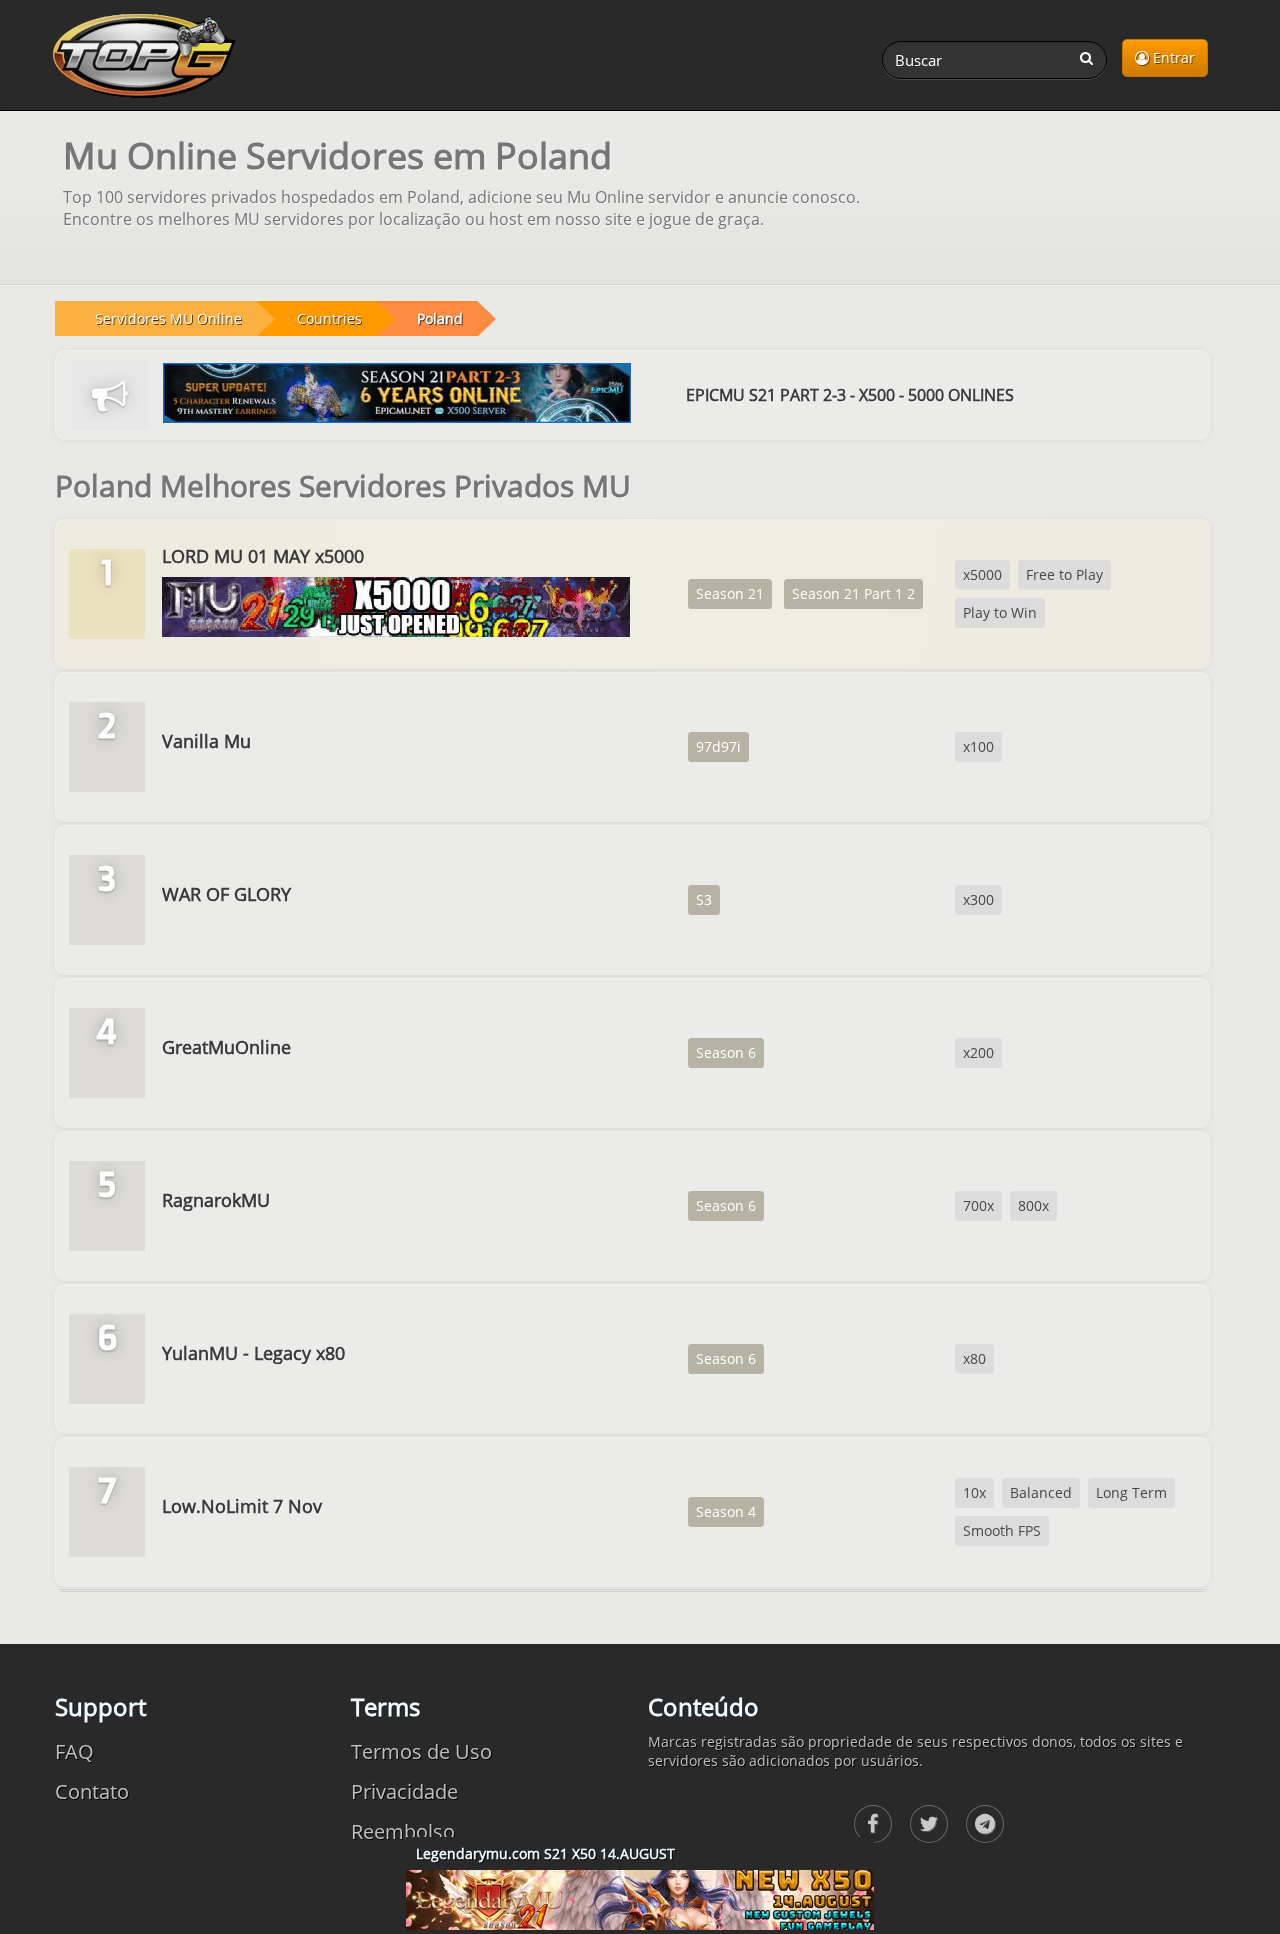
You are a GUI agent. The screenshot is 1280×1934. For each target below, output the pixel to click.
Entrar (1172, 57)
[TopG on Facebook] (873, 1824)
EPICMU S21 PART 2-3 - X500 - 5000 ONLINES (850, 395)
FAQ (74, 1751)
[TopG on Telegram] (985, 1824)
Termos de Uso (421, 1751)
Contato (92, 1791)
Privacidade (404, 1791)
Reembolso (403, 1831)
